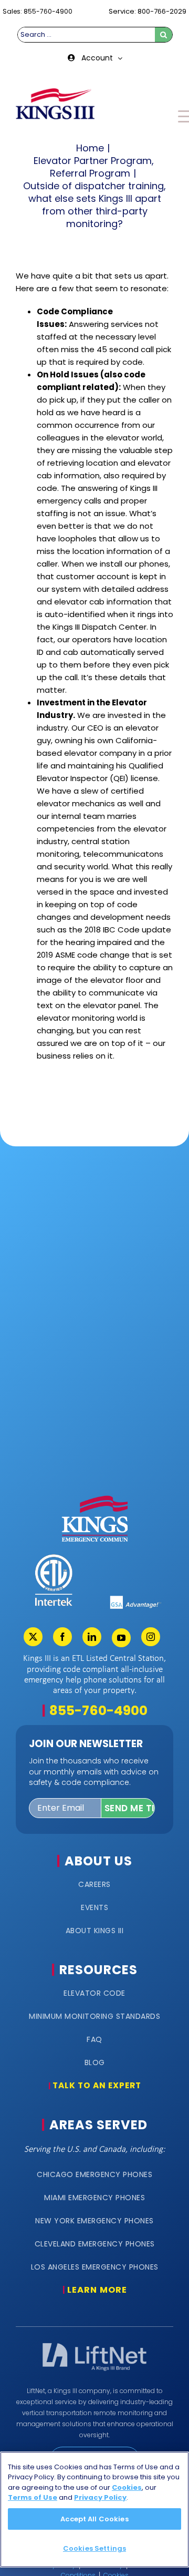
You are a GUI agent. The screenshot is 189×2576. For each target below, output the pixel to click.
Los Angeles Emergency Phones (95, 2267)
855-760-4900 (98, 1711)
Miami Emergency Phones (94, 2198)
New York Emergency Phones (94, 2221)
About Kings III (95, 1931)
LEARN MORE (97, 2290)
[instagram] (151, 1637)
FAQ (94, 2039)
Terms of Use (33, 2497)
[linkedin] (92, 1637)
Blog (95, 2062)
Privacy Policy (100, 2497)
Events (94, 1907)
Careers (94, 1884)
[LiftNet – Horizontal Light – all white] (94, 2346)
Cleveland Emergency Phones (95, 2244)
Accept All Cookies (94, 2519)
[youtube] (121, 1638)
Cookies (127, 2487)
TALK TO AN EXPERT (97, 2085)
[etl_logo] (53, 1557)
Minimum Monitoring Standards (94, 2016)
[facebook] (62, 1637)
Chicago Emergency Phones (94, 2174)
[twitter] (33, 1637)
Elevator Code (94, 1993)
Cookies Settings (94, 2548)
